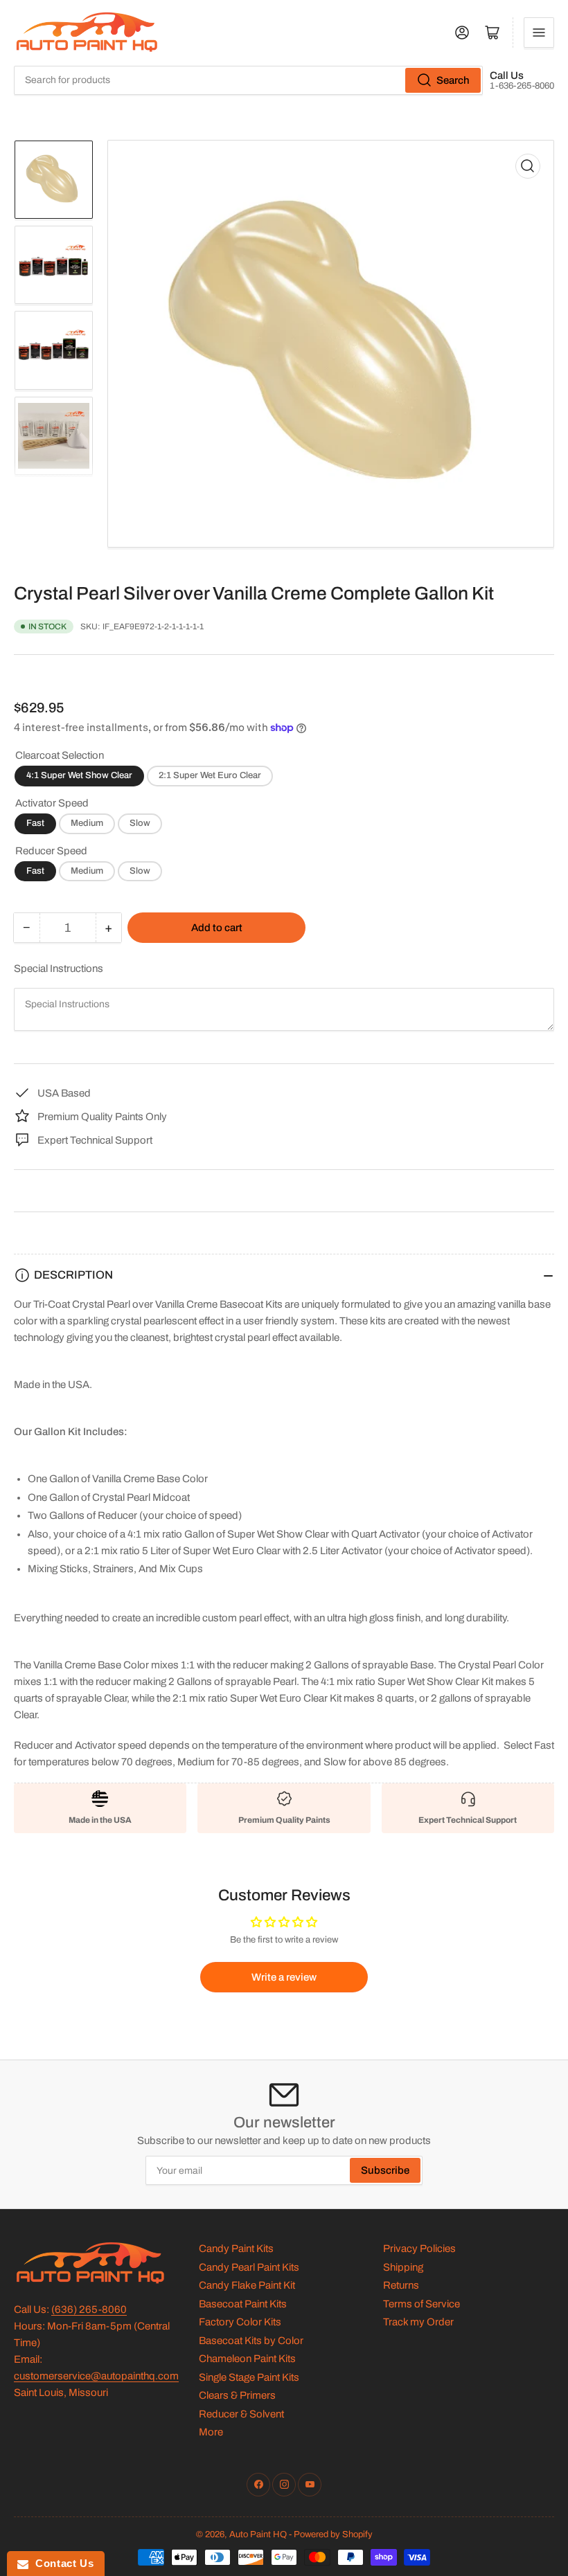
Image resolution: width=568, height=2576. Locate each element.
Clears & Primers (237, 2395)
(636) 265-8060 (89, 2309)
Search (453, 80)
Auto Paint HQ (258, 2534)
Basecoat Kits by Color (251, 2341)
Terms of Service (421, 2304)
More (211, 2432)
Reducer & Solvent (241, 2414)
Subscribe (385, 2170)
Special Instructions (59, 969)
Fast (35, 823)
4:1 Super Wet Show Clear (79, 775)
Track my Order (418, 2322)
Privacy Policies (419, 2249)
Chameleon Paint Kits (247, 2359)
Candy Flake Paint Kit (247, 2285)
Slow (140, 823)
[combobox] (248, 80)
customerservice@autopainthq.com (96, 2376)
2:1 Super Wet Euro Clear (210, 775)
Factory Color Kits (240, 2322)
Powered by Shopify (333, 2534)
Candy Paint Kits (236, 2249)
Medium (87, 823)
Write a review (284, 1977)
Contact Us (61, 2563)
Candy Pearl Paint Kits (249, 2267)
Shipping (403, 2267)
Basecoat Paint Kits (243, 2304)
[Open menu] (539, 33)
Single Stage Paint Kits (249, 2377)
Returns (401, 2285)
